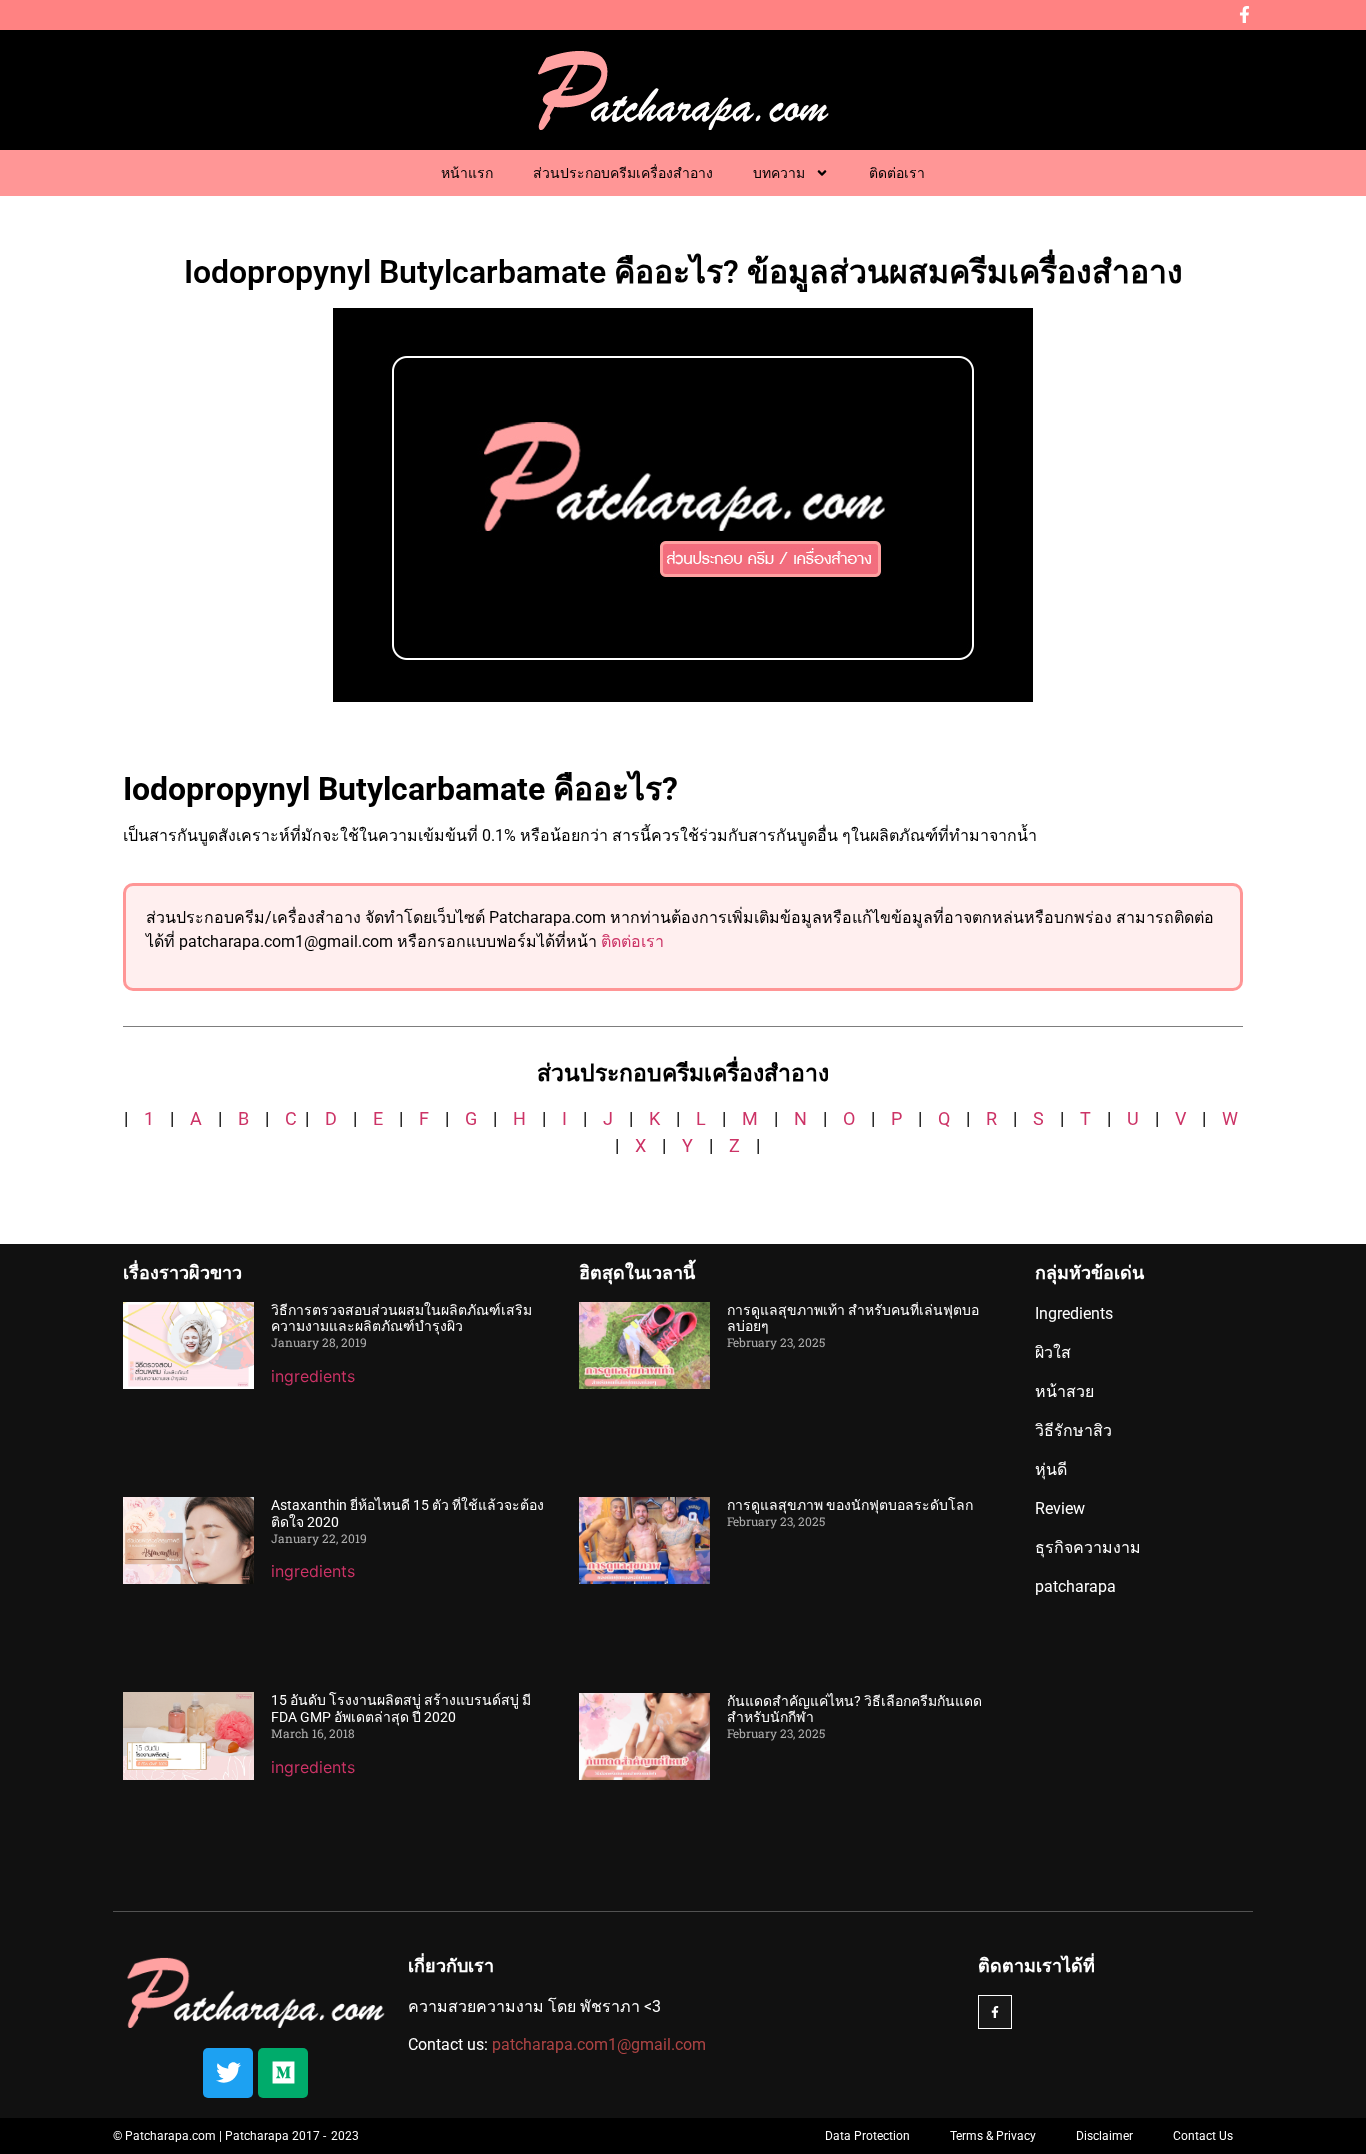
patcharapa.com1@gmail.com (599, 2044)
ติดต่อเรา (897, 172)
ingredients (313, 1376)
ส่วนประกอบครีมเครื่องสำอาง (623, 172)
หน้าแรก (467, 172)
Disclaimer (1104, 2136)
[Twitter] (228, 2073)
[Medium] (283, 2073)
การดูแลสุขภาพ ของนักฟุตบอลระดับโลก (850, 1505)
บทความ (779, 172)
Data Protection (867, 2136)
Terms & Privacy (993, 2136)
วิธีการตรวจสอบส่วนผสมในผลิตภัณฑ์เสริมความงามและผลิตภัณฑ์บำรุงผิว (401, 1318)
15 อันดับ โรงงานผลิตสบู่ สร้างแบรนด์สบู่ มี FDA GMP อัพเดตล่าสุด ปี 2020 (401, 1708)
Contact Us (1203, 2136)
